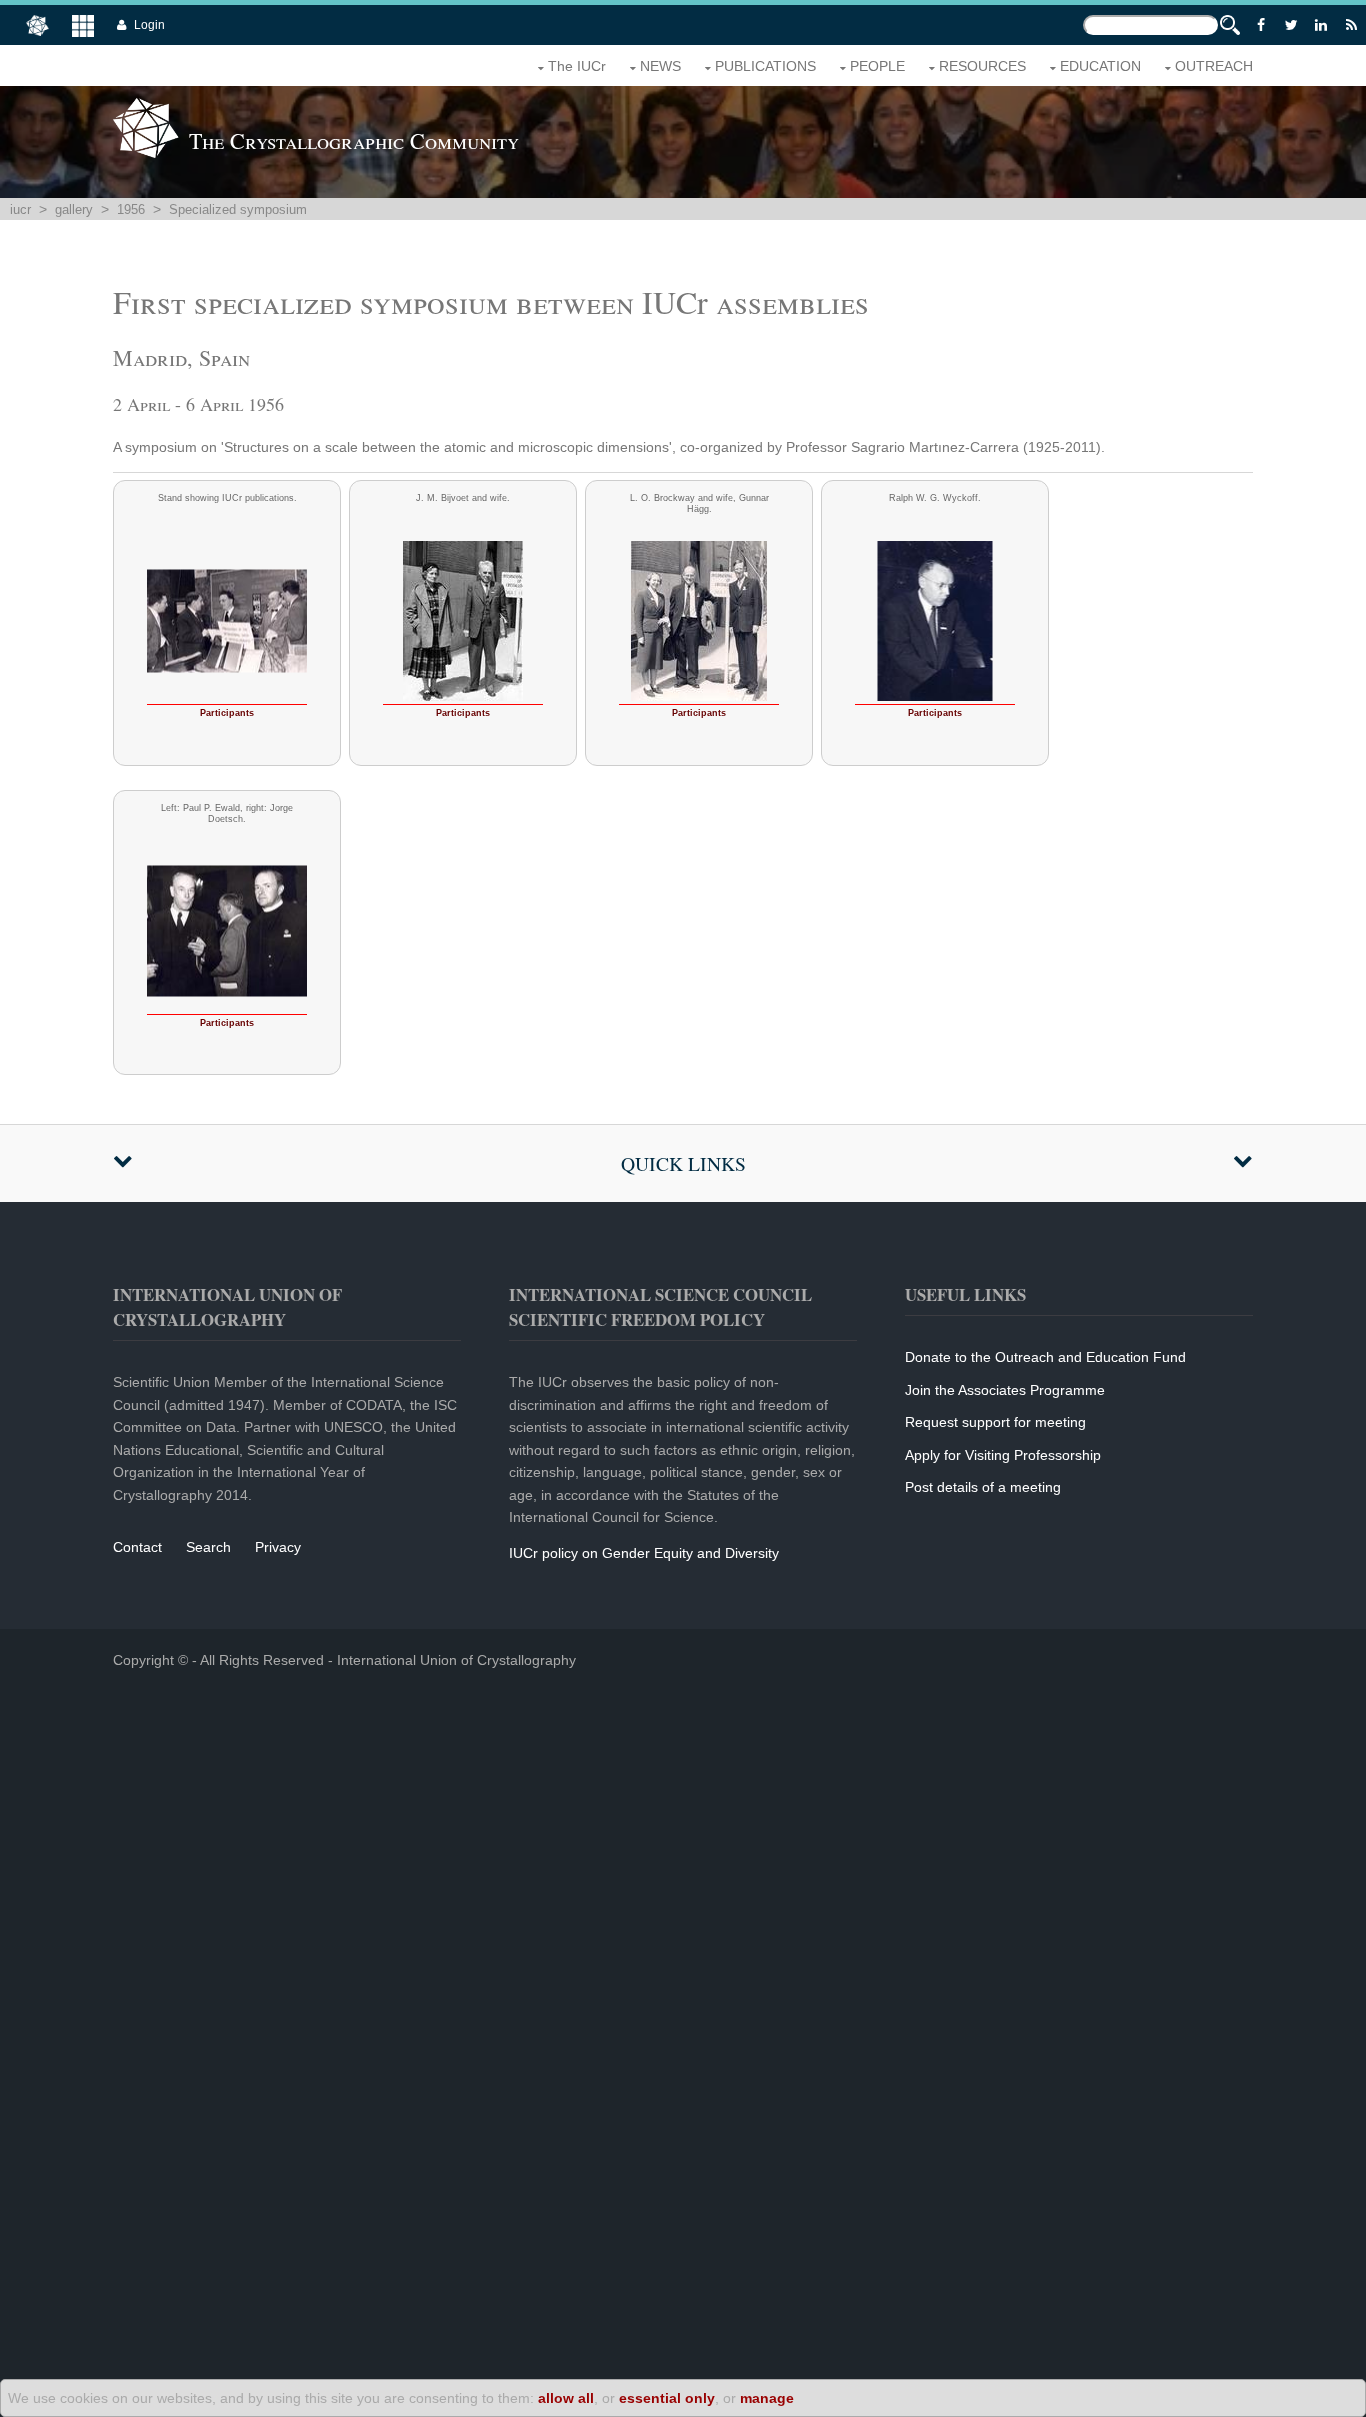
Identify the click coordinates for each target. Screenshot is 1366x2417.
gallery (74, 209)
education (1100, 66)
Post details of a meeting (983, 1487)
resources (982, 66)
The (577, 66)
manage (767, 2398)
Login (149, 25)
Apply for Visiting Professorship (1003, 1455)
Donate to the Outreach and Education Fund (1045, 1357)
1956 (131, 209)
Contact (137, 1547)
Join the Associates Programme (1005, 1390)
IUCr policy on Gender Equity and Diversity (644, 1553)
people (877, 66)
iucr (20, 209)
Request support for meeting (995, 1422)
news (660, 66)
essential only (667, 2398)
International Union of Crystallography (456, 1660)
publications (765, 66)
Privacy (278, 1547)
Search (208, 1547)
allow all (566, 2398)
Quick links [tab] (683, 1163)
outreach (1214, 66)
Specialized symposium (238, 209)
